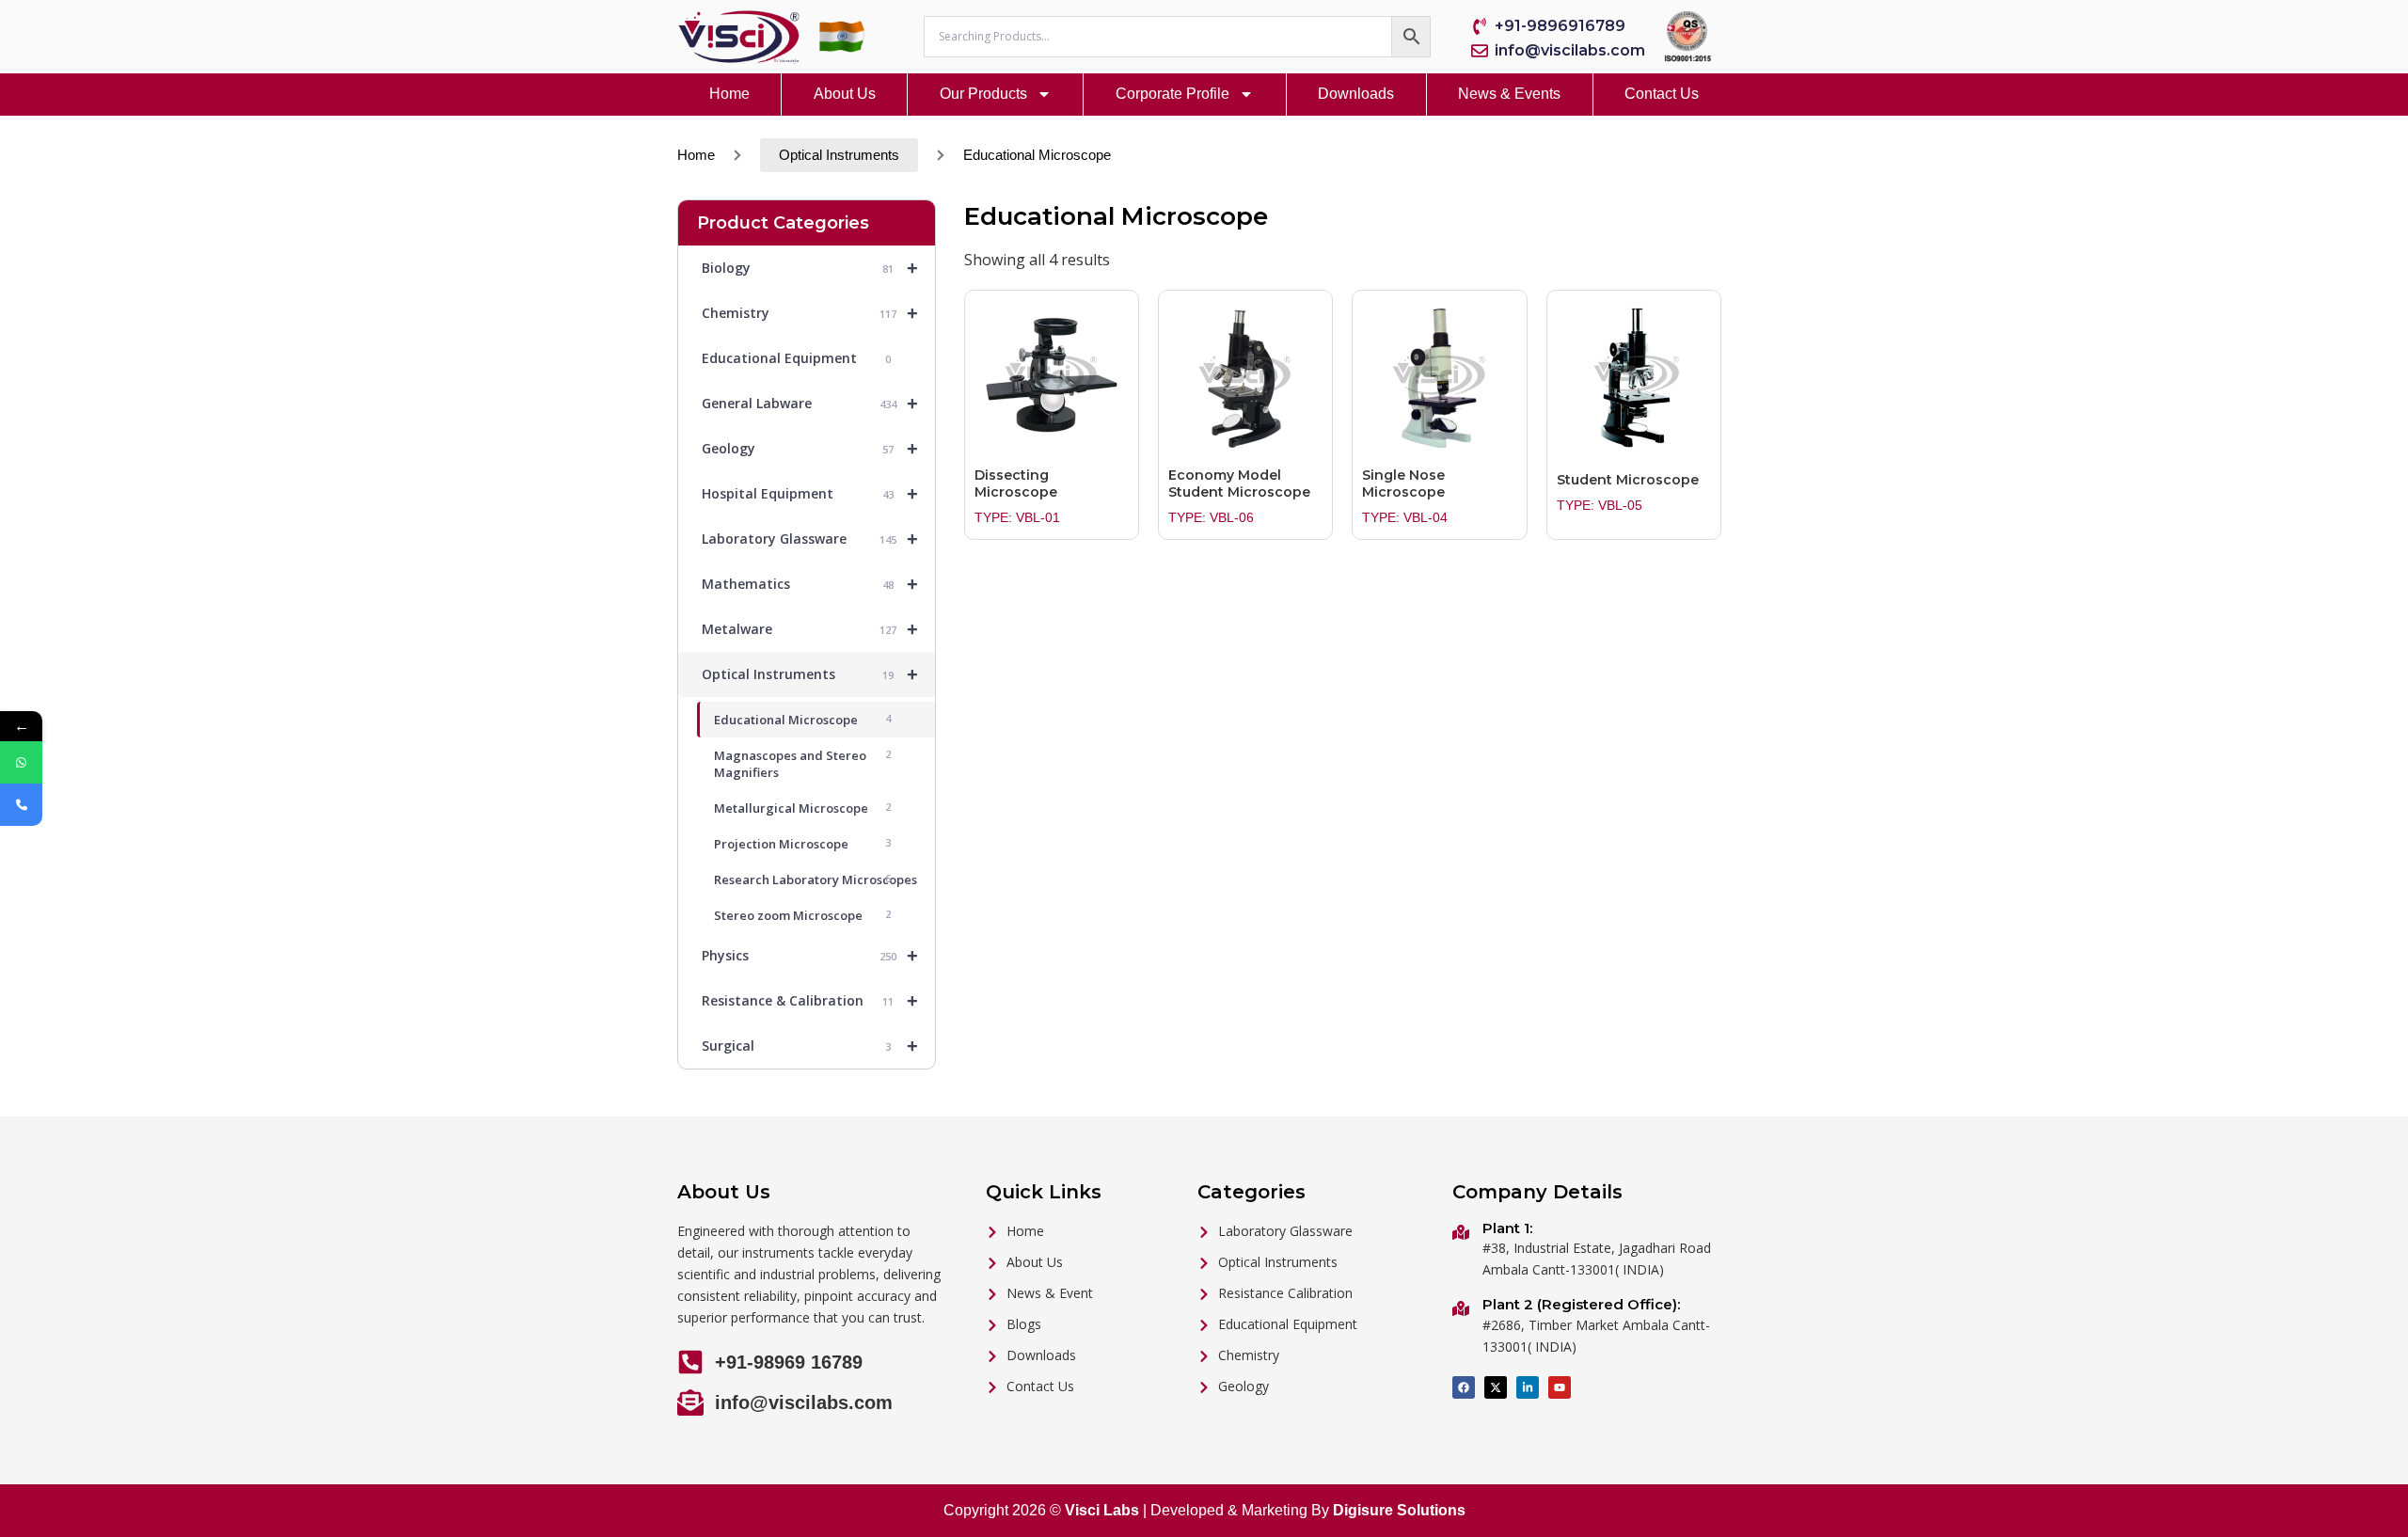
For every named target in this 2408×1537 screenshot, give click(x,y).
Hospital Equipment (810, 494)
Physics (810, 956)
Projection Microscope (802, 844)
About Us (845, 94)
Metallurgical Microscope (802, 808)
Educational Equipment (796, 358)
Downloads (1356, 94)
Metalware (810, 629)
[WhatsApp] (21, 762)
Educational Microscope (802, 720)
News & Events (1509, 94)
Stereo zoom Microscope (802, 915)
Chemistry (810, 313)
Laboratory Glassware (810, 539)
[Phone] (21, 805)
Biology (810, 268)
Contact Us (1662, 94)
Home (729, 94)
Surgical (810, 1046)
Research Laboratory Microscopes (816, 879)
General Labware (810, 404)
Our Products (983, 94)
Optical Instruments (839, 155)
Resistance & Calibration (810, 1001)
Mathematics (810, 584)
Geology (810, 449)
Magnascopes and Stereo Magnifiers (802, 764)
